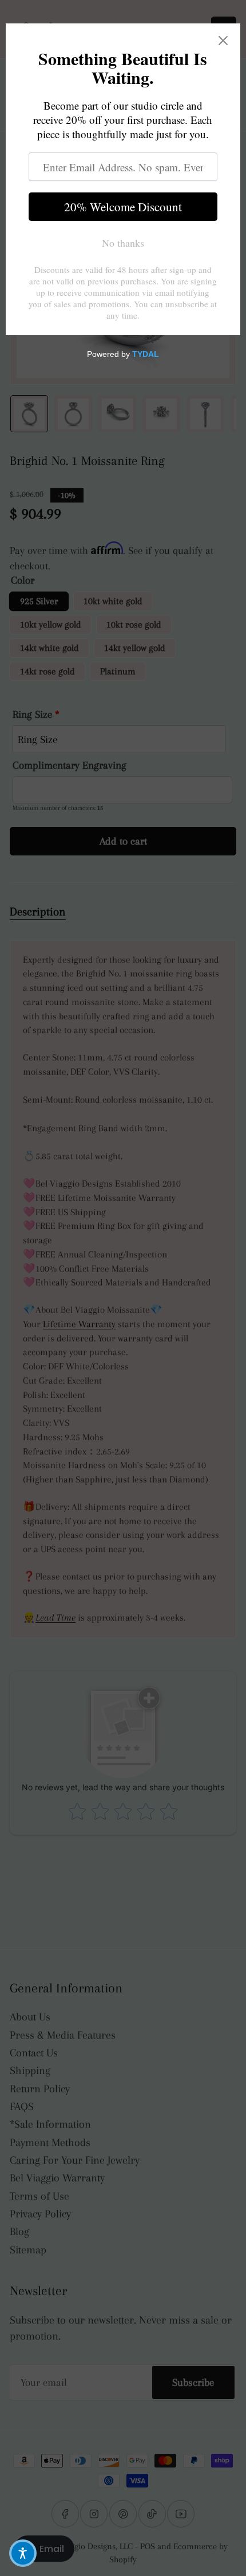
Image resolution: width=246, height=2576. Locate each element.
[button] (23, 2553)
